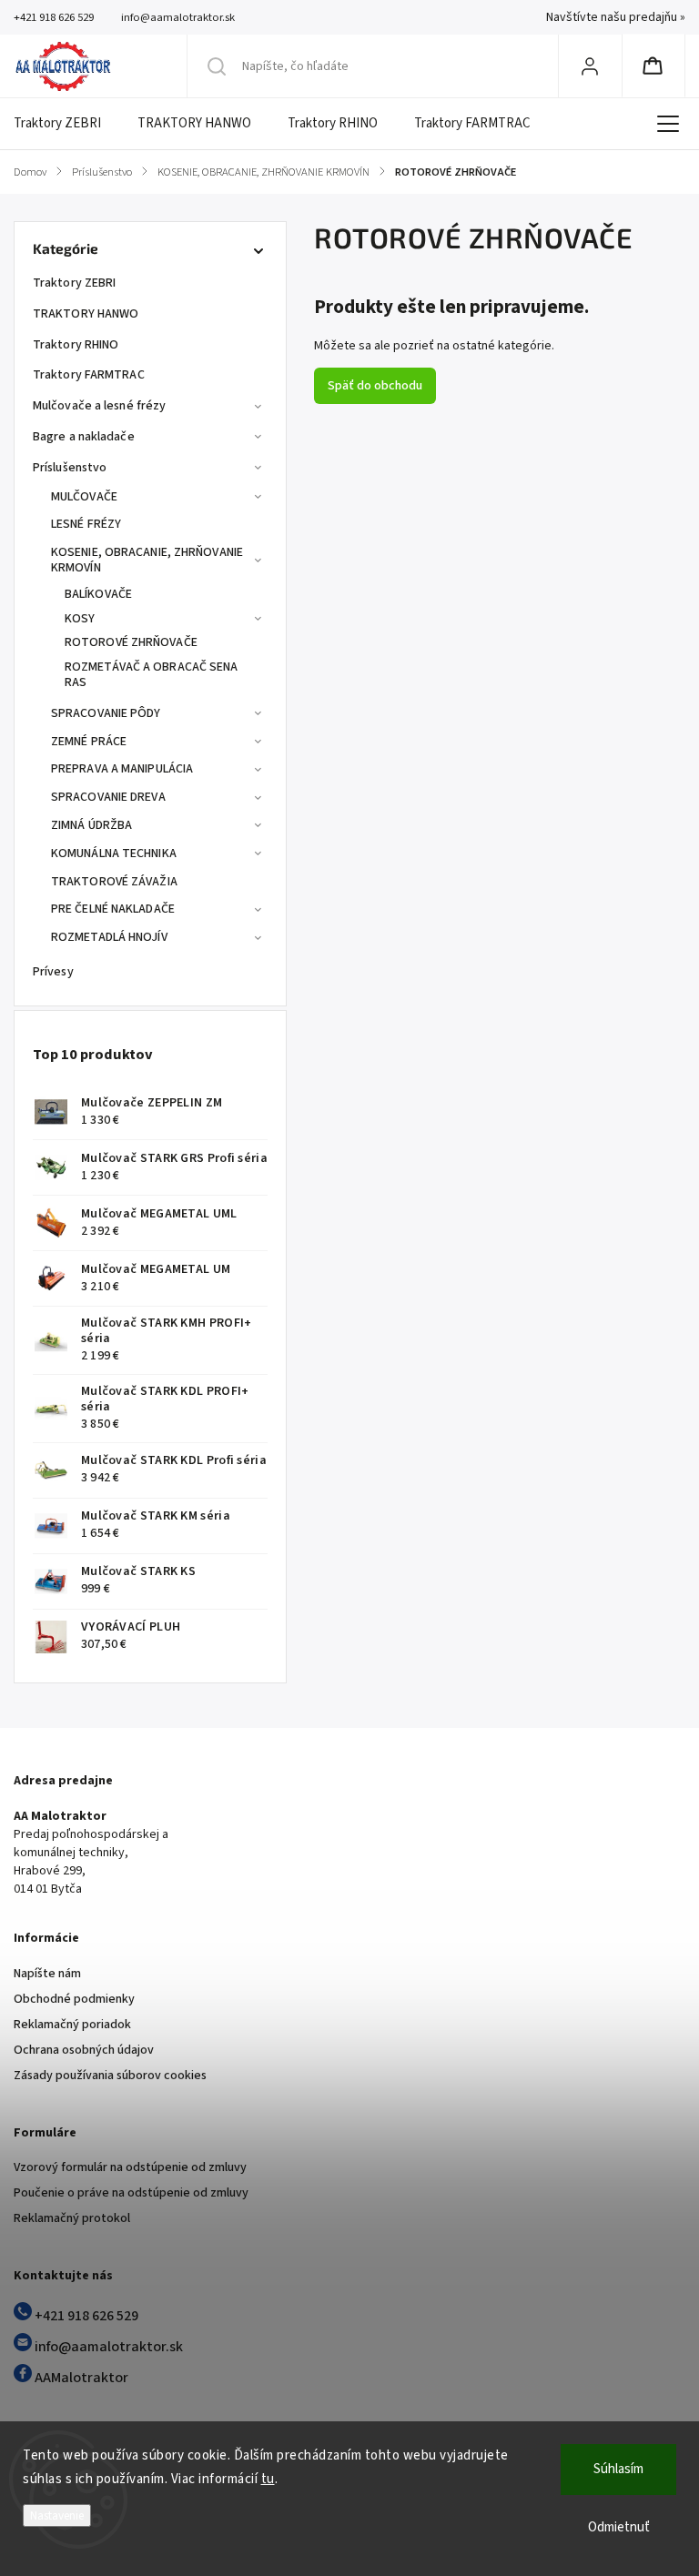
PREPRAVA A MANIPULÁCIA (122, 769)
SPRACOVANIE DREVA (108, 797)
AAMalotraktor (80, 2378)
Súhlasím (618, 2469)
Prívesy (53, 972)
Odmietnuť (619, 2527)
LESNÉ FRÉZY (86, 524)
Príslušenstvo (70, 468)
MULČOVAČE (84, 497)
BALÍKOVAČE (98, 594)
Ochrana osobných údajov (84, 2050)
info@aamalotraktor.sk (107, 2347)
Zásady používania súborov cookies (110, 2076)
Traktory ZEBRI (74, 283)
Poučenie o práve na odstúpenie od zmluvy (131, 2193)
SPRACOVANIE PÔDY (106, 713)
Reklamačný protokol (72, 2218)
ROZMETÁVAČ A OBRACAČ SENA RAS (152, 675)
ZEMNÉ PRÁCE (89, 742)
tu (268, 2479)
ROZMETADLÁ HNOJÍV (109, 937)
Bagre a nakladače (84, 437)
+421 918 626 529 (85, 2316)
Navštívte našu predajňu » (616, 17)
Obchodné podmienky (74, 1999)
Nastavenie (57, 2515)
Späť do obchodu (375, 386)
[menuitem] (66, 124)
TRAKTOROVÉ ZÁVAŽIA (114, 882)
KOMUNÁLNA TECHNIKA (114, 854)
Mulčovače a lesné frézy (99, 406)
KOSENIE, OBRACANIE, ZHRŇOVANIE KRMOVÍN (147, 560)
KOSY (80, 619)
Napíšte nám (47, 1974)
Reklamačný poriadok (72, 2025)
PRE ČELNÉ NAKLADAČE (113, 909)
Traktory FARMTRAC (89, 375)
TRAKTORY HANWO (86, 314)
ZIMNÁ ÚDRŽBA (91, 825)
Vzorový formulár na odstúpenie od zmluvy (130, 2167)
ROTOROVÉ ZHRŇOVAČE (131, 642)
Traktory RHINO (76, 345)
